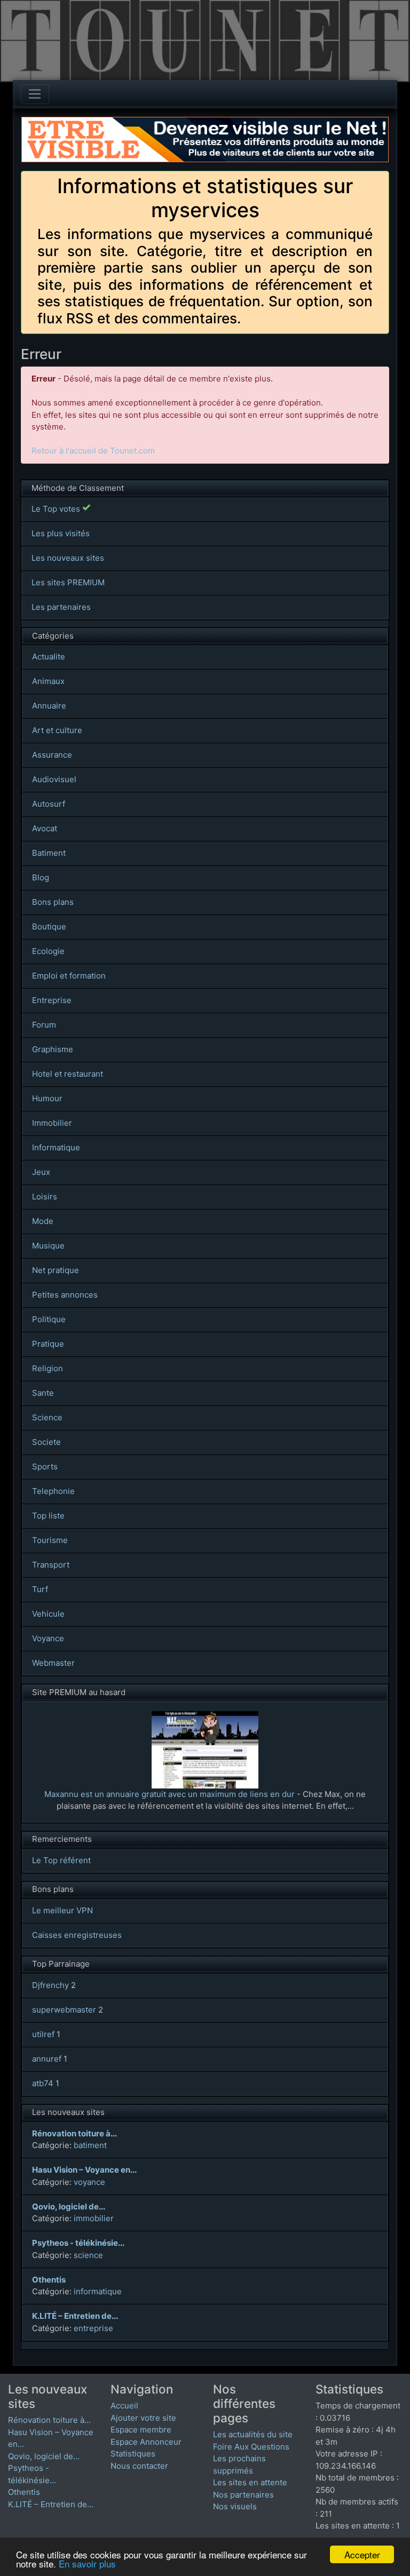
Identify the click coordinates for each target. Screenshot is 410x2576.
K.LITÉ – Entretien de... (51, 2504)
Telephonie (53, 1491)
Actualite (49, 657)
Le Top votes (57, 509)
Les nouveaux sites (68, 558)
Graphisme (53, 1049)
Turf (40, 1589)
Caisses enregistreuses (77, 1935)
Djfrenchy (50, 1985)
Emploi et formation (69, 976)
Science (47, 1417)
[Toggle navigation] (35, 94)
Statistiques (133, 2454)
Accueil (124, 2406)
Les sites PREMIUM (68, 582)
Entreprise (52, 1000)
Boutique (49, 927)
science (88, 2255)
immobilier (94, 2218)
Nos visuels (235, 2506)
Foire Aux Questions (251, 2447)
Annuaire (49, 706)
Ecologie (48, 951)
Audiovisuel (54, 779)
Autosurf (49, 804)
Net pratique (56, 1270)
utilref (43, 2034)
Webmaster (53, 1663)
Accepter (362, 2554)
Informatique (56, 1147)
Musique (48, 1246)
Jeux (41, 1172)
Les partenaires (61, 607)
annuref (47, 2059)
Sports (45, 1466)
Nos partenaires (243, 2495)
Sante (43, 1393)
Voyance (48, 1638)
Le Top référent (61, 1860)
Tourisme (50, 1540)
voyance (89, 2182)
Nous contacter (139, 2466)
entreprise (93, 2328)
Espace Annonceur (146, 2442)
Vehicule (48, 1614)
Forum (44, 1025)
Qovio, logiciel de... (44, 2456)
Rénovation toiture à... (49, 2420)
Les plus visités (61, 533)
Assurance (52, 755)
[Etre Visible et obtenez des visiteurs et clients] (205, 122)
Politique (49, 1319)
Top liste (48, 1516)
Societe (46, 1442)
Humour (47, 1098)
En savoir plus (87, 2563)
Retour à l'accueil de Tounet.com (93, 451)
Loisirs (45, 1196)
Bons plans (53, 902)
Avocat (45, 828)
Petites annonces (65, 1295)
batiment (90, 2145)
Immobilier (52, 1123)
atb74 (43, 2083)
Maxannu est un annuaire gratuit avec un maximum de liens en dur (169, 1794)
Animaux (48, 681)
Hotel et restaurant (68, 1074)
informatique (98, 2291)
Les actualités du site (253, 2434)
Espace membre (141, 2430)
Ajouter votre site (143, 2418)
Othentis (24, 2492)
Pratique (48, 1344)
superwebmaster (64, 2010)
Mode (43, 1221)
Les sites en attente (250, 2482)
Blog (41, 877)
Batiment (49, 853)
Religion (48, 1368)
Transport (51, 1565)
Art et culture (57, 730)
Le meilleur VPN (62, 1910)
